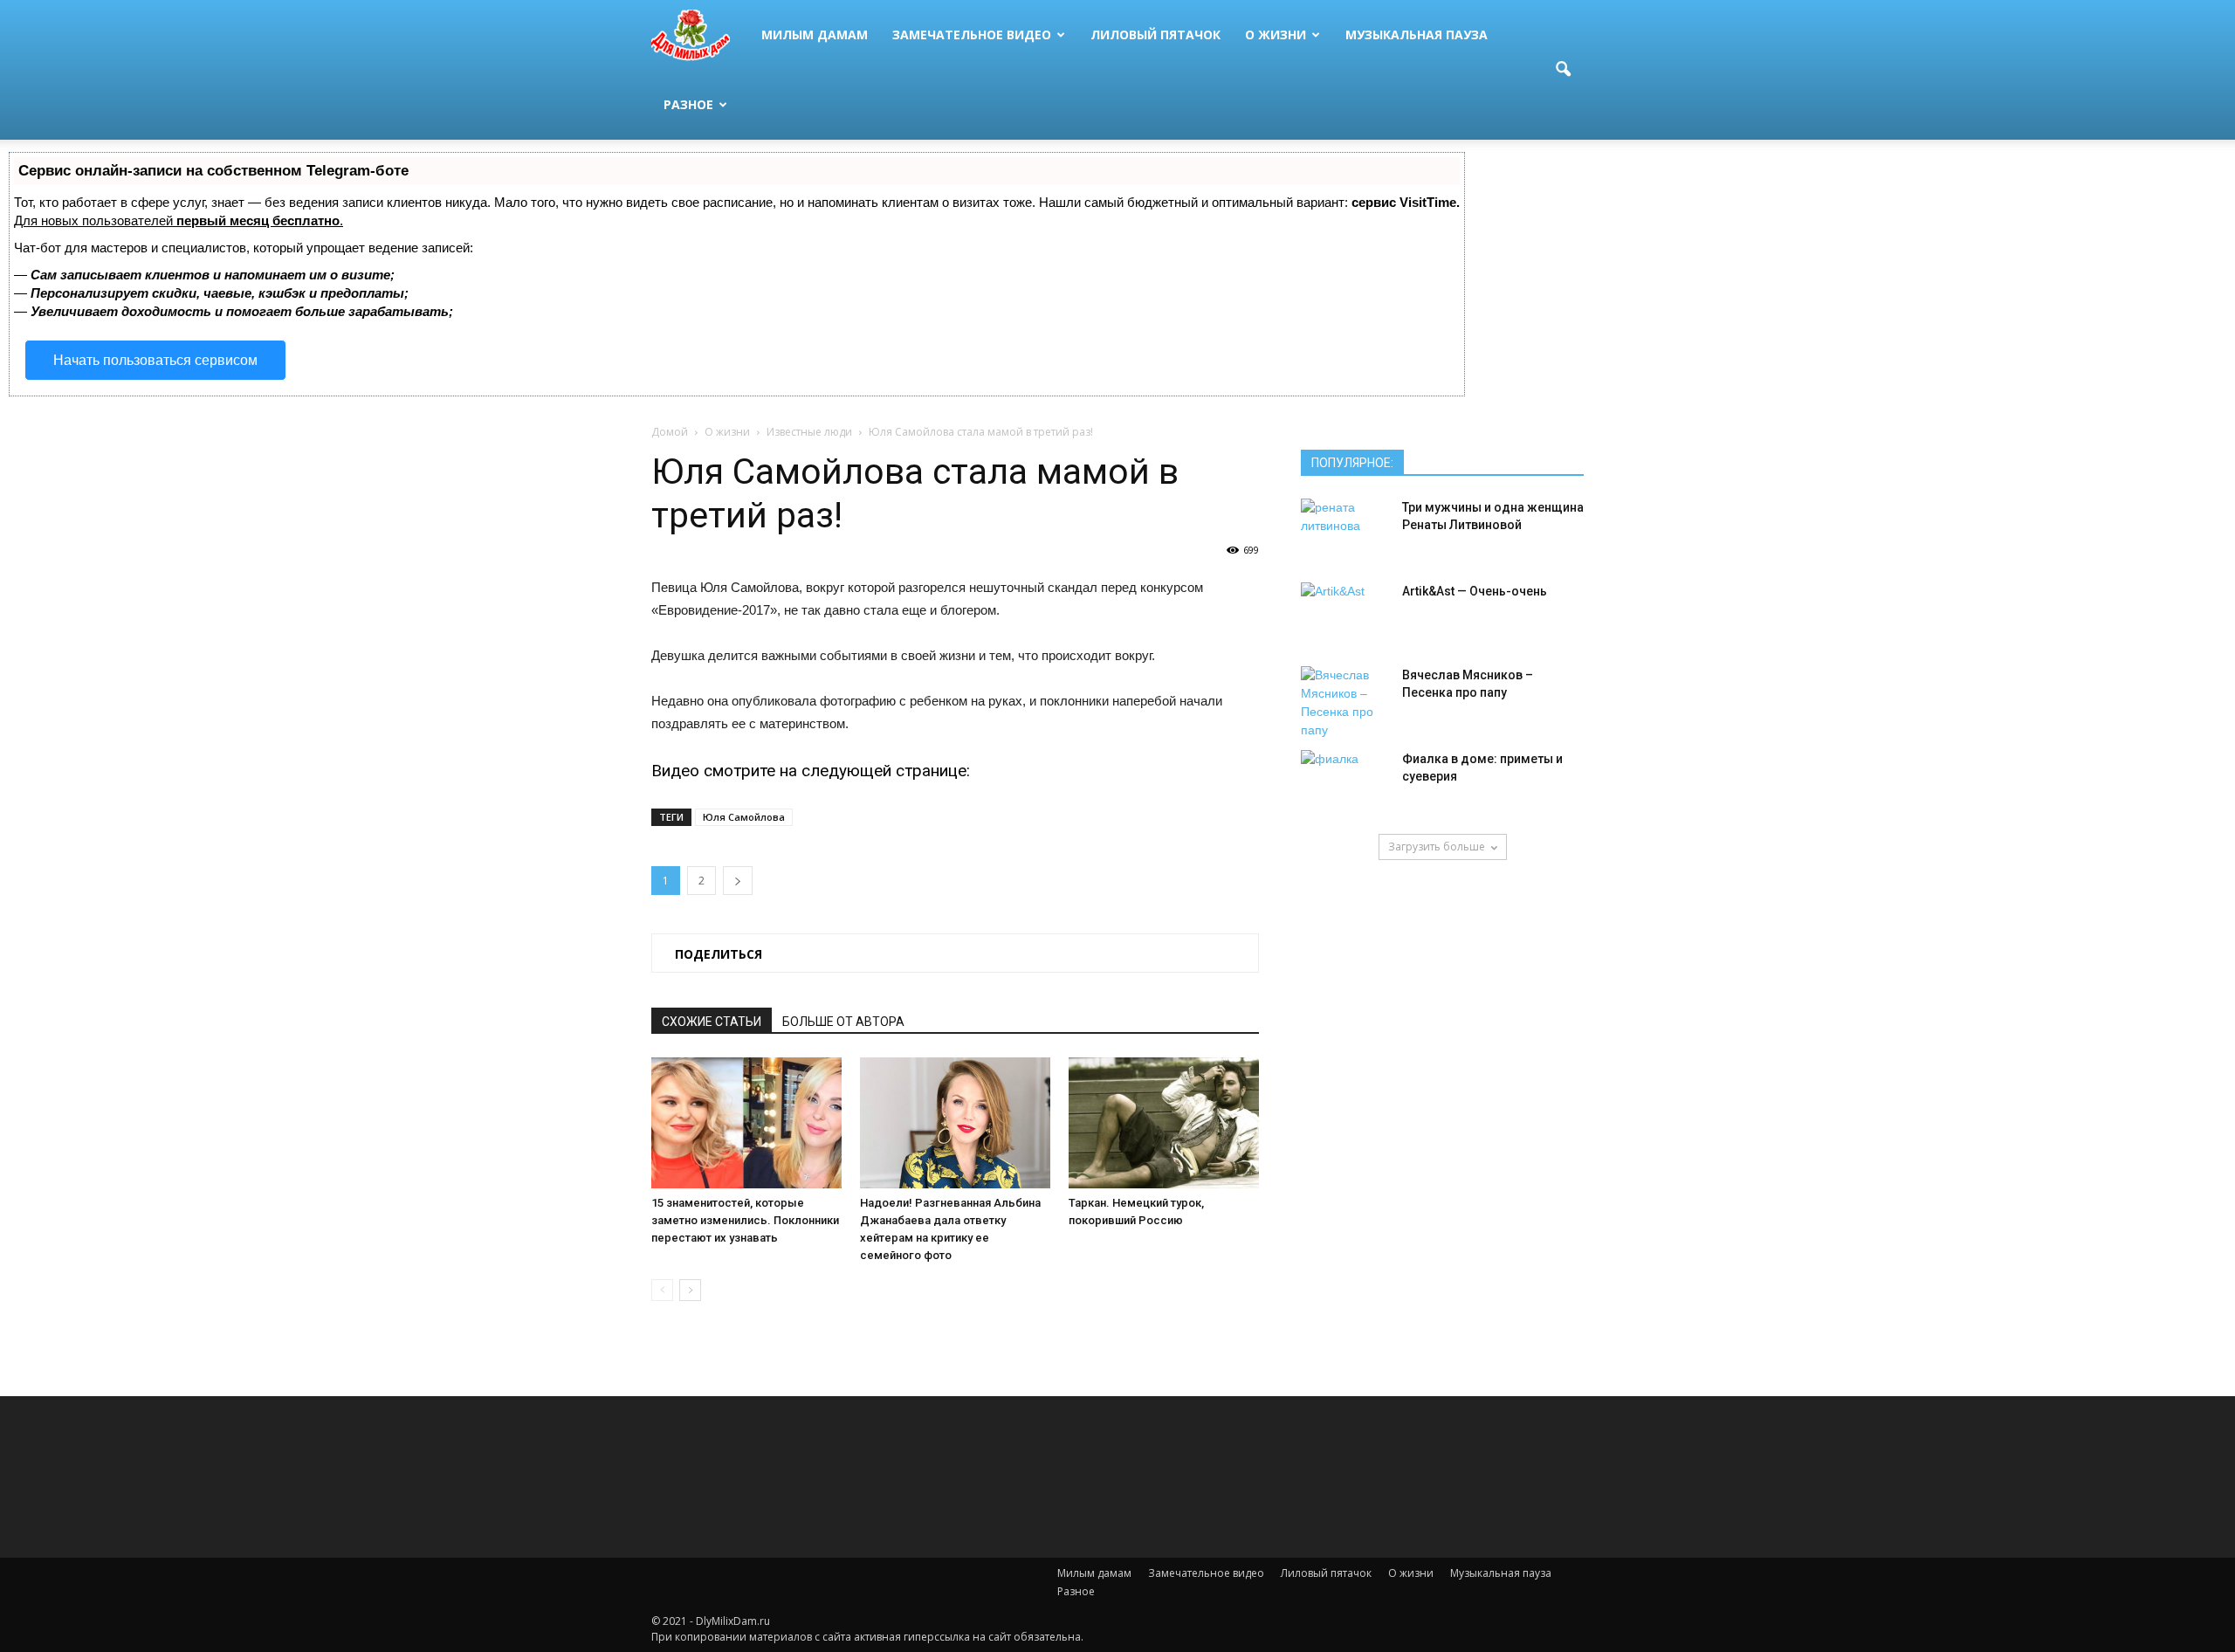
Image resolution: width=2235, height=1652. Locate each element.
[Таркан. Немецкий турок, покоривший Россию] (1164, 1123)
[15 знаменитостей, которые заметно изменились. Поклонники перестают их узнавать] (746, 1123)
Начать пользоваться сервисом (155, 360)
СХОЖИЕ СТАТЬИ (712, 1022)
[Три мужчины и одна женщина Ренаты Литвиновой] (1344, 529)
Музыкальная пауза (1417, 34)
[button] (1563, 70)
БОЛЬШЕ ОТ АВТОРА (843, 1022)
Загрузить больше (1437, 847)
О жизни (1276, 34)
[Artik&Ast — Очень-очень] (1344, 613)
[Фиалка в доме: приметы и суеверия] (1344, 781)
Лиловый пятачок (1155, 34)
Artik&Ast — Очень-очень (1475, 591)
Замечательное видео (972, 34)
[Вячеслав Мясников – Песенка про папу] (1344, 703)
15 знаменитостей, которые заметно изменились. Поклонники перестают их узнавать (745, 1220)
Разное (688, 104)
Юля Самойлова (744, 817)
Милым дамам (815, 34)
